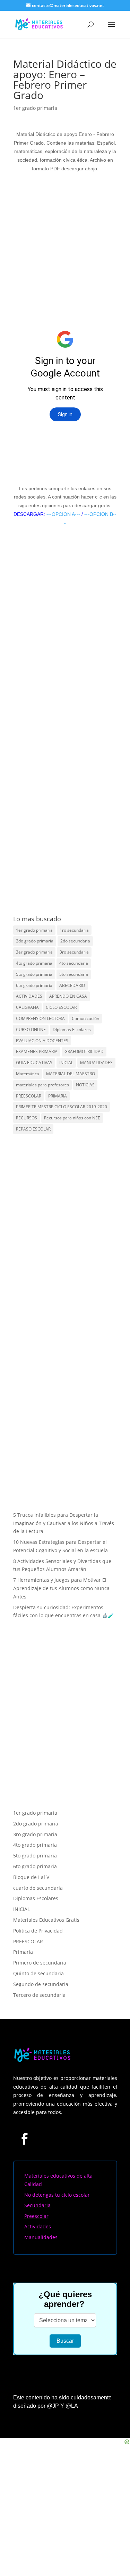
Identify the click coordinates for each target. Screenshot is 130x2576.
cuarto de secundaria (38, 1888)
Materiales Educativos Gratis (46, 1920)
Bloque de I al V (31, 1877)
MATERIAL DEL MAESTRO (71, 1074)
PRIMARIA (58, 1096)
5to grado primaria (34, 974)
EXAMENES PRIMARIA (37, 1051)
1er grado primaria (35, 108)
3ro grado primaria (35, 1834)
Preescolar (36, 2216)
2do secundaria (75, 941)
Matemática (28, 1074)
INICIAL (66, 1063)
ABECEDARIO (72, 985)
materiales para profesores (42, 1085)
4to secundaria (74, 963)
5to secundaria (74, 974)
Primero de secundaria (40, 1963)
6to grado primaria (34, 985)
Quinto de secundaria (38, 1973)
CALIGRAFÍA (27, 1007)
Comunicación (85, 1018)
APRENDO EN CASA (68, 996)
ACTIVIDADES (29, 996)
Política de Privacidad (38, 1931)
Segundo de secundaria (41, 1984)
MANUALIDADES (96, 1063)
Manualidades (41, 2237)
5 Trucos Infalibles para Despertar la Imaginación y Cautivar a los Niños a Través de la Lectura (64, 1523)
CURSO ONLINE (31, 1030)
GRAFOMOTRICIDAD (84, 1051)
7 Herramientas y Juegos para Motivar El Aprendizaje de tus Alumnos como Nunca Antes (61, 1588)
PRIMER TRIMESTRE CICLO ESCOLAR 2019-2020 (62, 1107)
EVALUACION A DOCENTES (42, 1041)
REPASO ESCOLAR (33, 1129)
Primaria (23, 1952)
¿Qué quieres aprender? (65, 2299)
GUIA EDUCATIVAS (34, 1063)
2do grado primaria (35, 941)
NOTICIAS (85, 1085)
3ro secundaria (74, 952)
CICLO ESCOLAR (61, 1007)
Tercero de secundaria (39, 1995)
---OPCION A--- (63, 514)
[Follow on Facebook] (25, 2139)
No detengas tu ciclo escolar (57, 2195)
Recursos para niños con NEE (72, 1118)
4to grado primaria (34, 963)
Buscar (65, 2341)
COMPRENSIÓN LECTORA (40, 1018)
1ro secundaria (74, 930)
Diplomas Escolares (72, 1030)
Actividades (38, 2226)
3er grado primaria (34, 952)
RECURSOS (27, 1118)
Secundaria (37, 2205)
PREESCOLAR (29, 1096)
